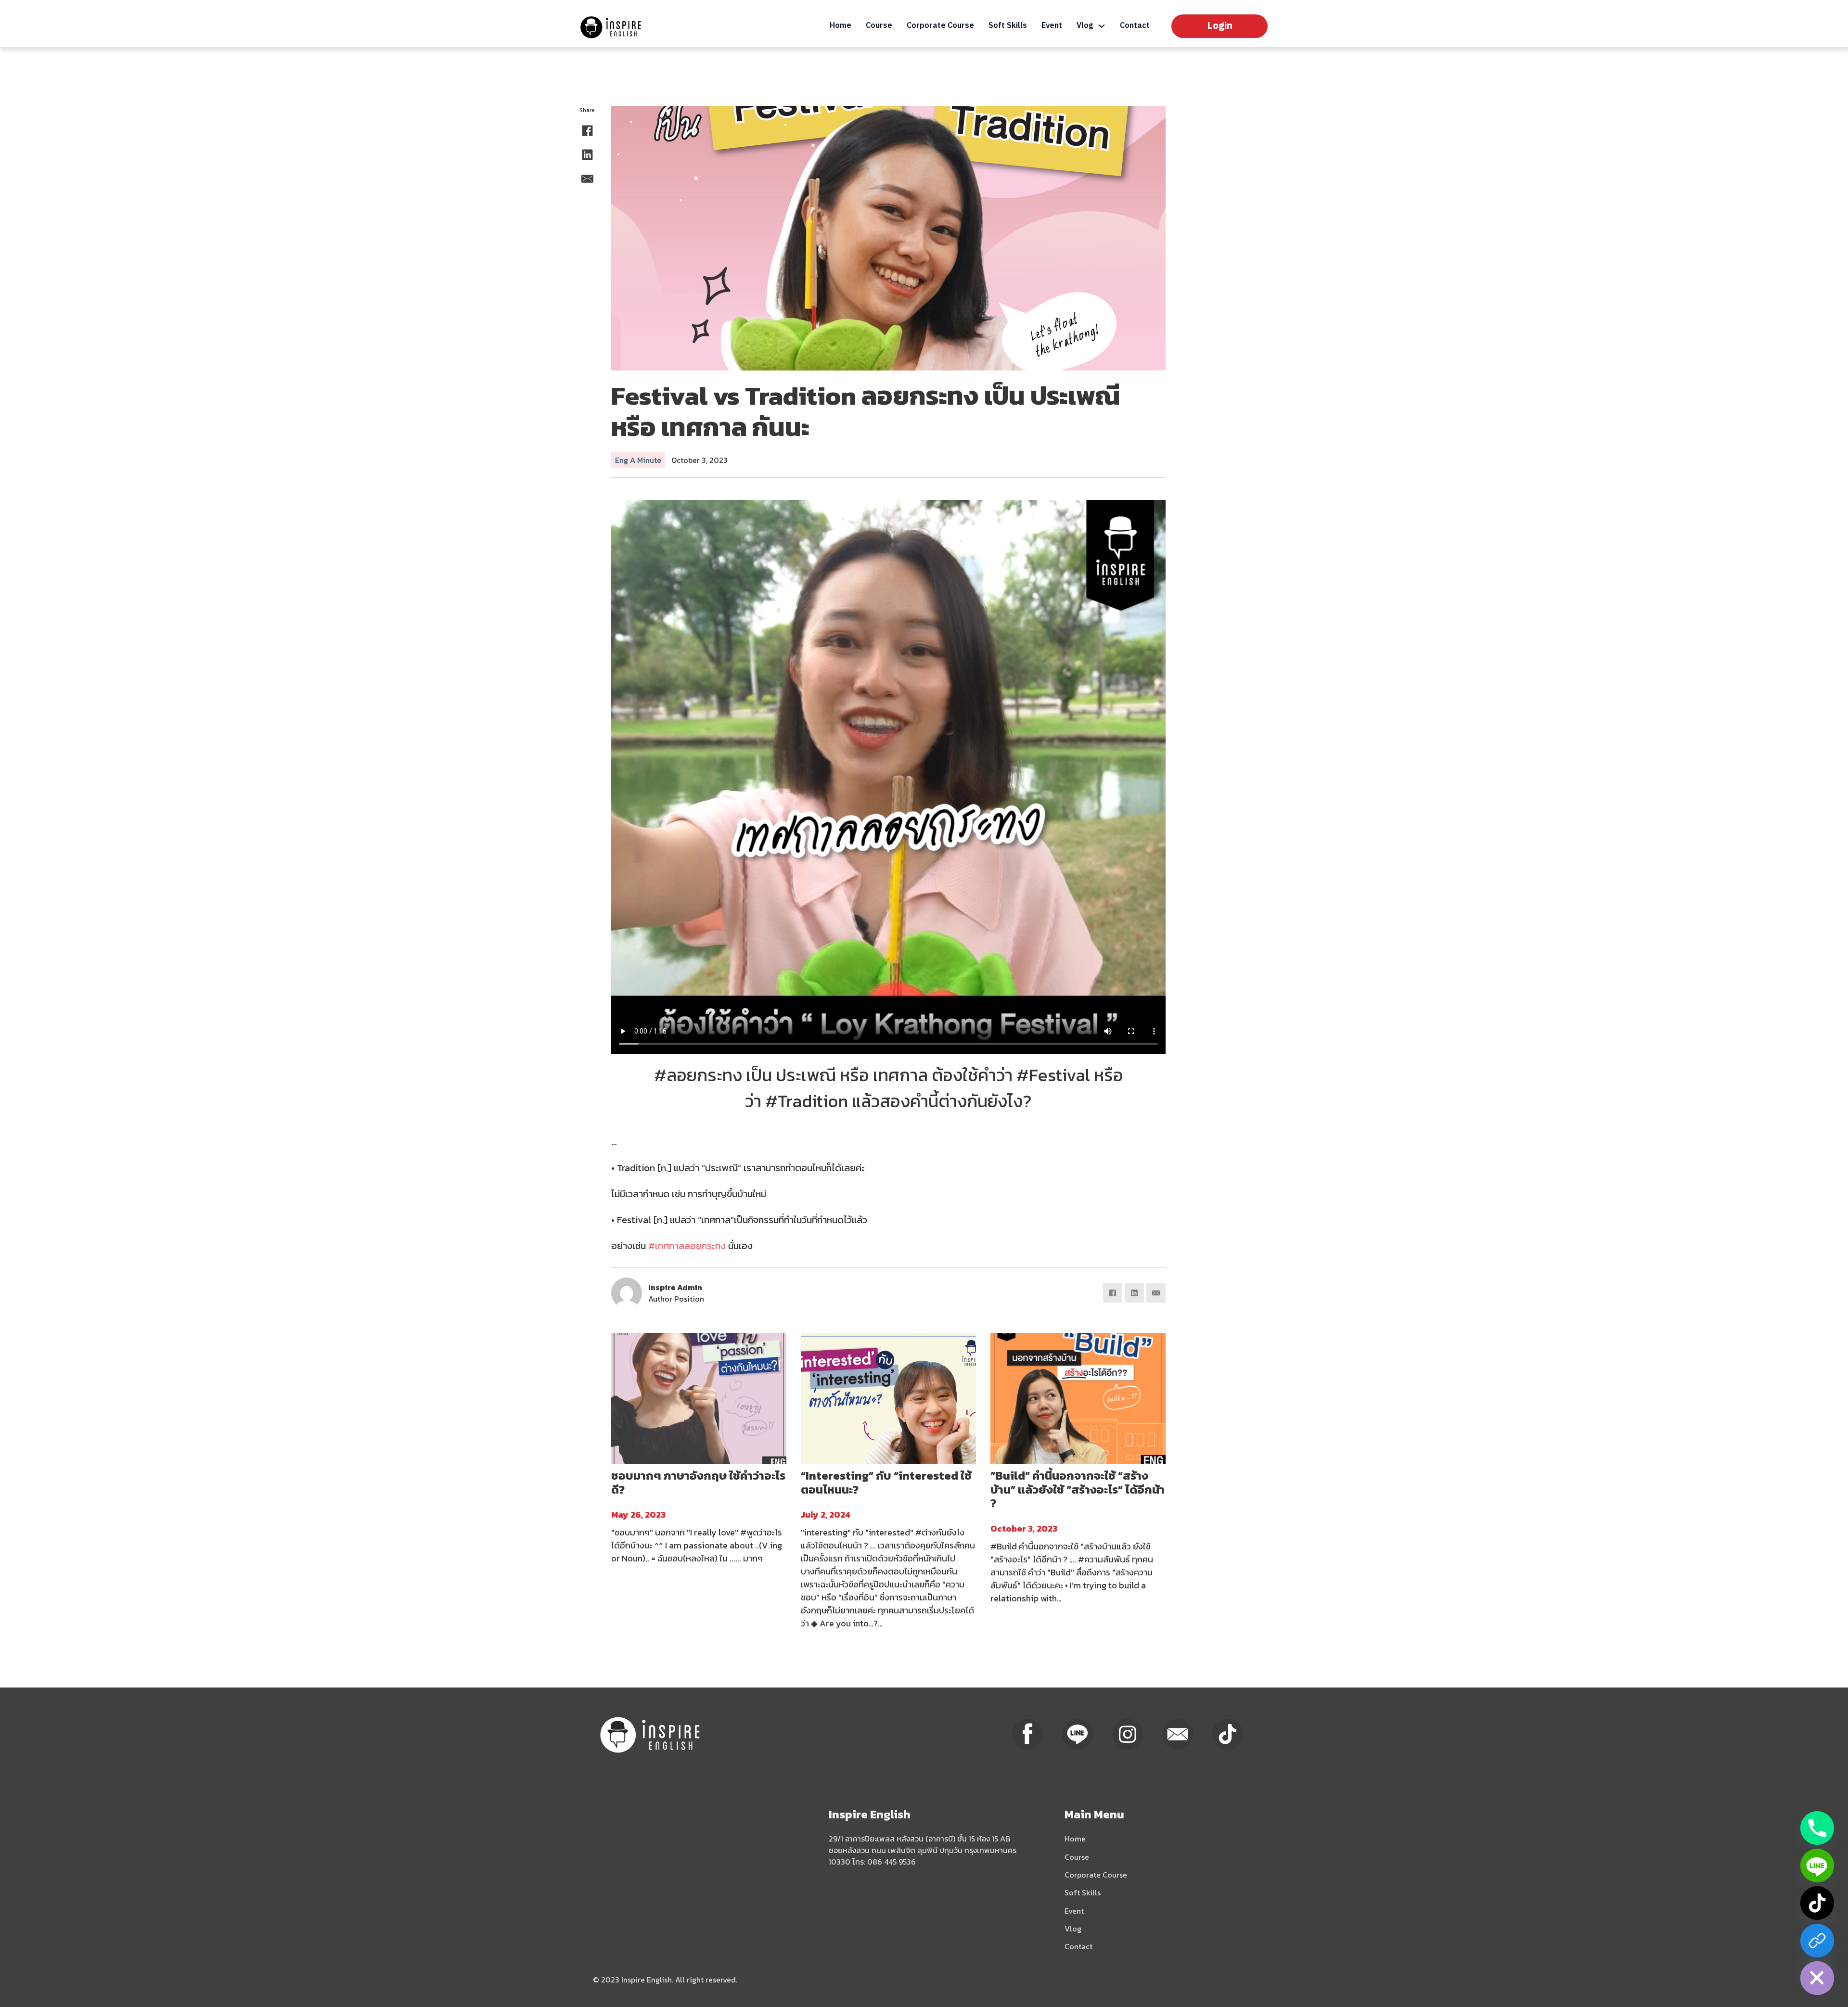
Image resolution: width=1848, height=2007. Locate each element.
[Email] (587, 179)
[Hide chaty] (1817, 1978)
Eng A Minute (638, 460)
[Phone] (1817, 1828)
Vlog (1085, 26)
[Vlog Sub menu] (1102, 26)
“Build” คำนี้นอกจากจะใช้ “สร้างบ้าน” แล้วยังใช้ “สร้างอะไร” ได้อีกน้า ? (1078, 1489)
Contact (1135, 26)
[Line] (1817, 1866)
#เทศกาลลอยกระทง (687, 1246)
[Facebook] (587, 130)
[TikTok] (1817, 1903)
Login (1220, 26)
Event (1052, 26)
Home (841, 26)
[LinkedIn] (587, 154)
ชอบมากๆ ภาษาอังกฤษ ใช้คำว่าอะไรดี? (698, 1483)
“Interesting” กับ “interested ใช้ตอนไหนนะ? (886, 1483)
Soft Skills (1008, 26)
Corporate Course (940, 26)
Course (879, 26)
